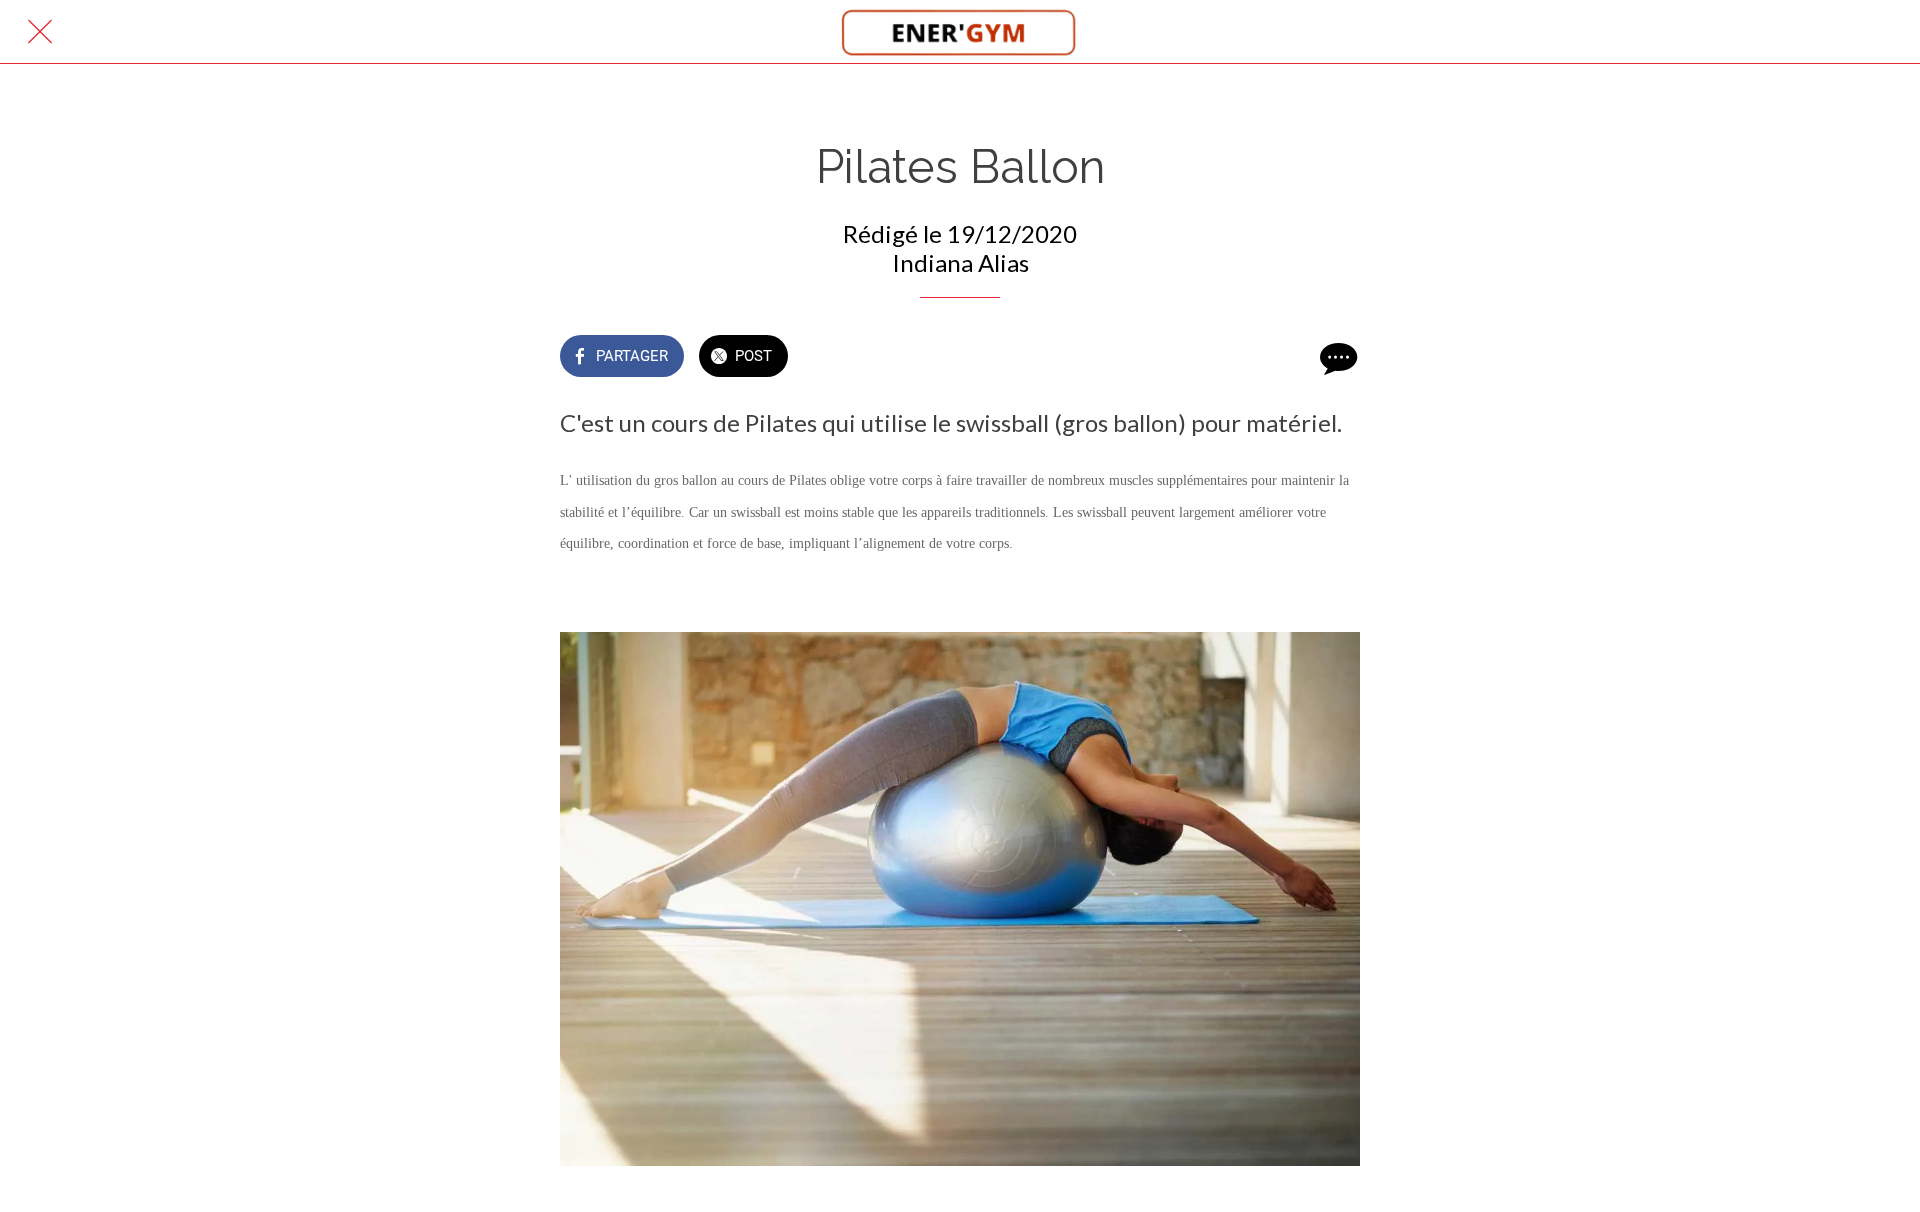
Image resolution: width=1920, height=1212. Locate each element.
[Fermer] (40, 32)
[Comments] (1336, 358)
